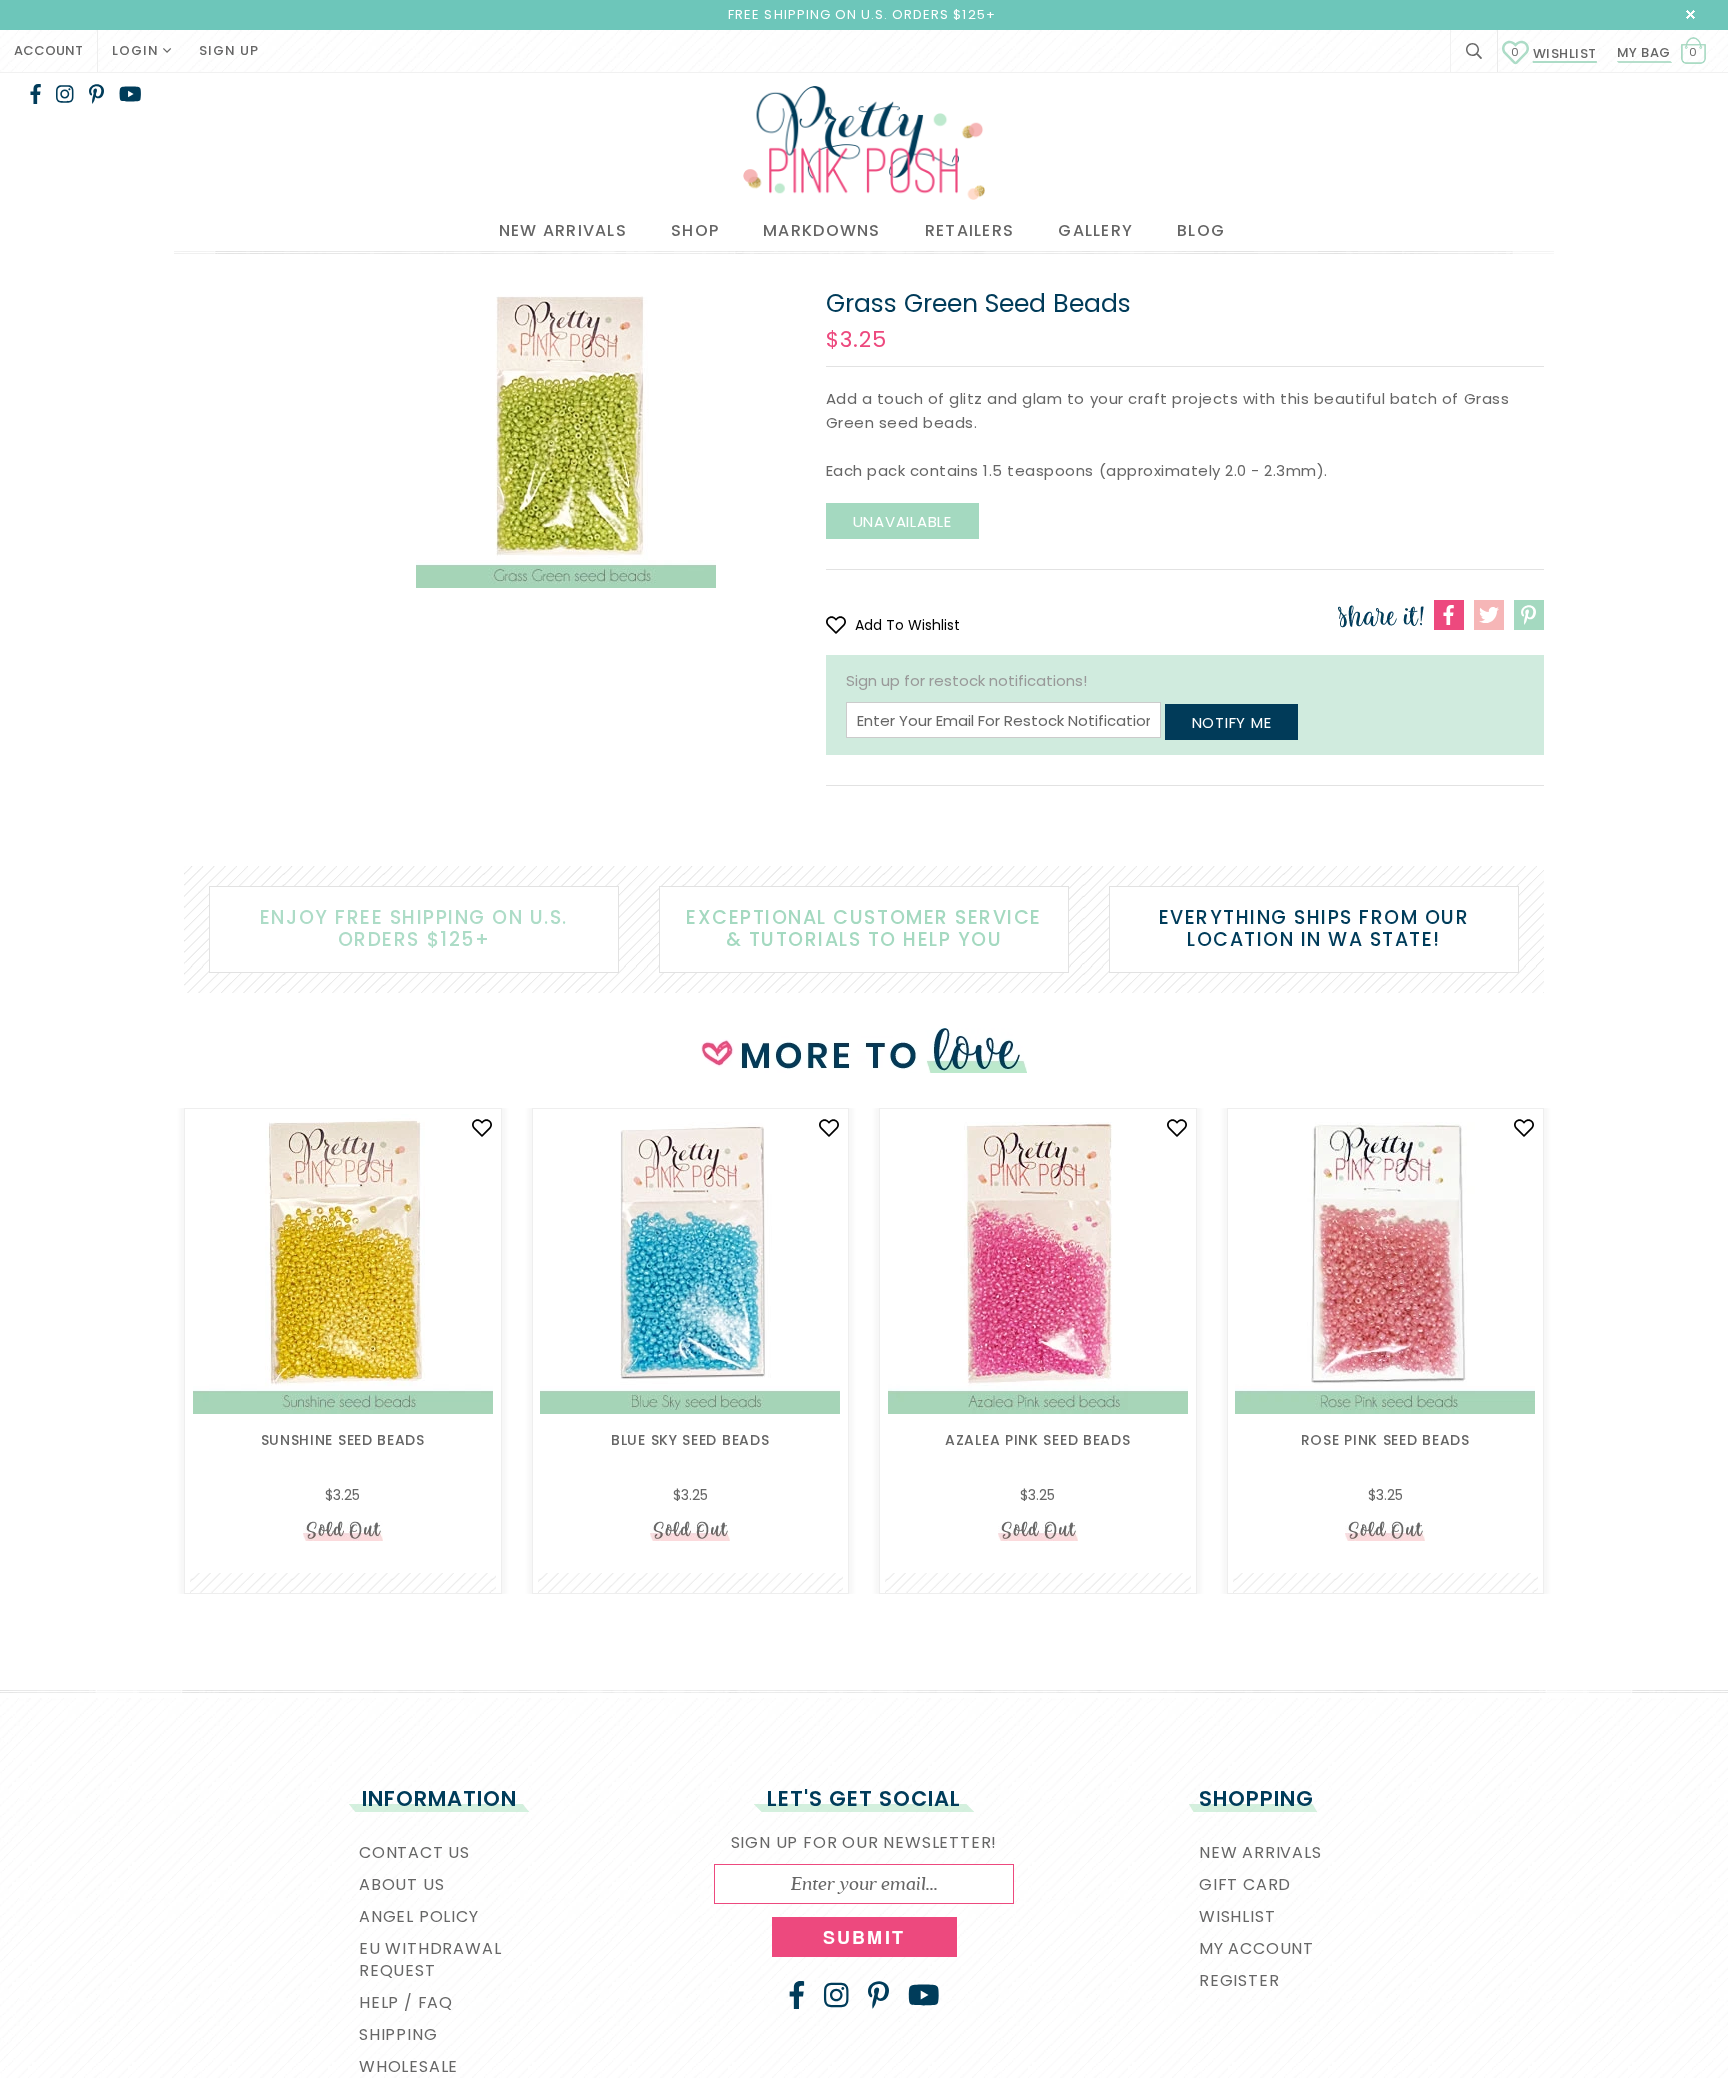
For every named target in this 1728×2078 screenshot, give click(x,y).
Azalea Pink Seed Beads (1037, 1440)
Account (48, 50)
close (1690, 14)
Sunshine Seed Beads (343, 1440)
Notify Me (1232, 722)
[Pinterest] (96, 94)
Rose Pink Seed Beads (1385, 1440)
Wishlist (1554, 53)
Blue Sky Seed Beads (690, 1440)
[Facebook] (35, 94)
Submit (864, 1937)
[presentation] (154, 1279)
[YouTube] (130, 94)
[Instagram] (65, 94)
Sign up (229, 50)
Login (137, 50)
